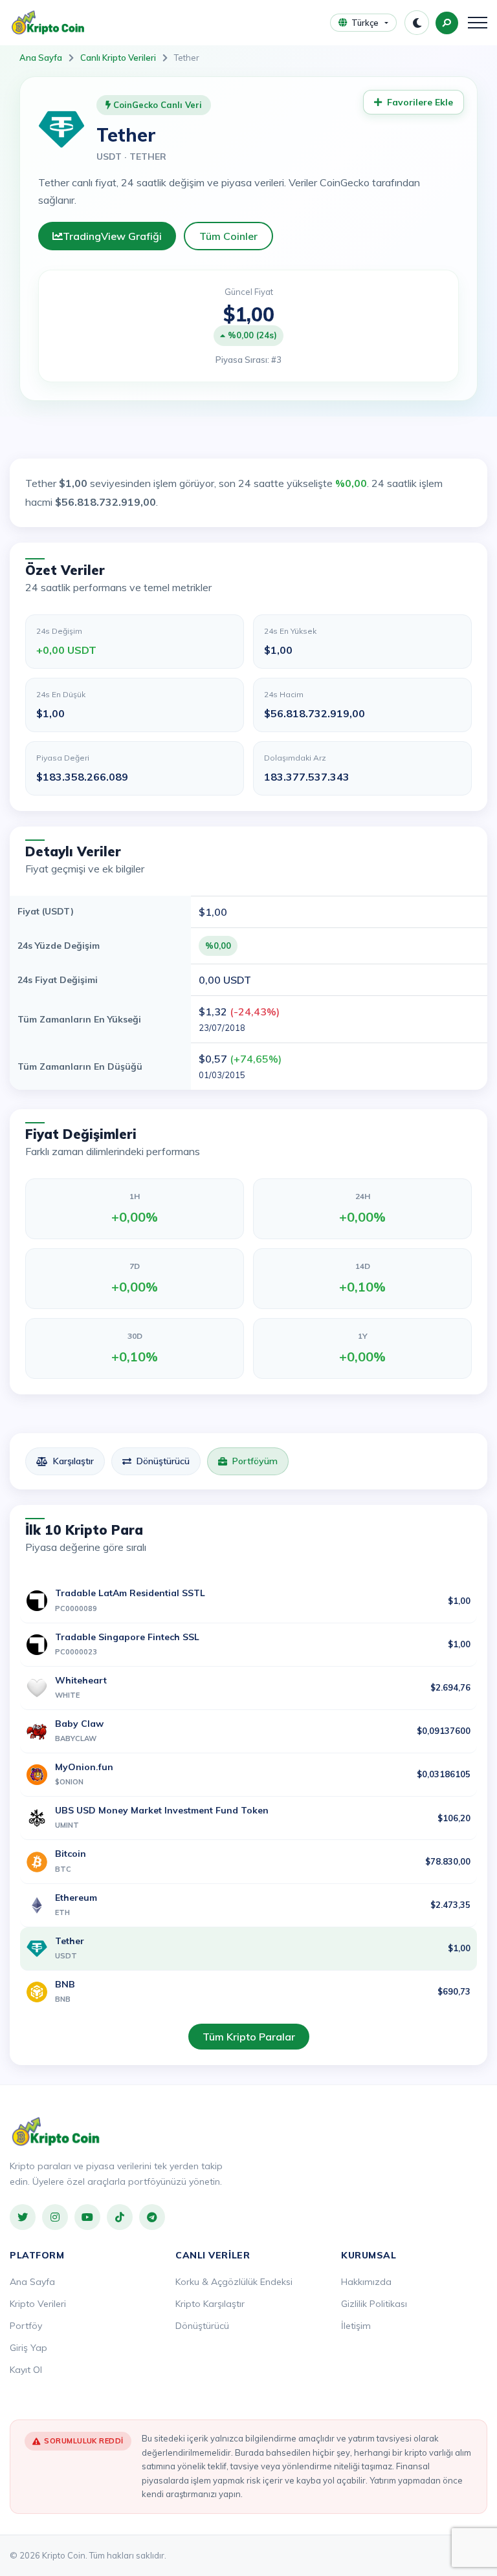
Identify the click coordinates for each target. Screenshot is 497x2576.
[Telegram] (152, 2217)
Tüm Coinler (228, 236)
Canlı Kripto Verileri (118, 58)
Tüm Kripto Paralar (249, 2037)
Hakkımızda (366, 2282)
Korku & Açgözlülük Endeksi (234, 2282)
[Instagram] (55, 2217)
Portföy (26, 2326)
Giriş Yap (28, 2348)
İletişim (356, 2326)
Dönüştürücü (163, 1461)
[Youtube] (87, 2217)
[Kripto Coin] (56, 2132)
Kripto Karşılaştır (210, 2304)
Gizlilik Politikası (374, 2304)
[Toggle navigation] (478, 23)
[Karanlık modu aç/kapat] (417, 23)
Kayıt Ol (26, 2370)
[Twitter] (23, 2217)
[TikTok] (120, 2217)
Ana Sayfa (41, 58)
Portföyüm (255, 1461)
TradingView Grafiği (112, 236)
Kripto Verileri (38, 2304)
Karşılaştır (73, 1461)
